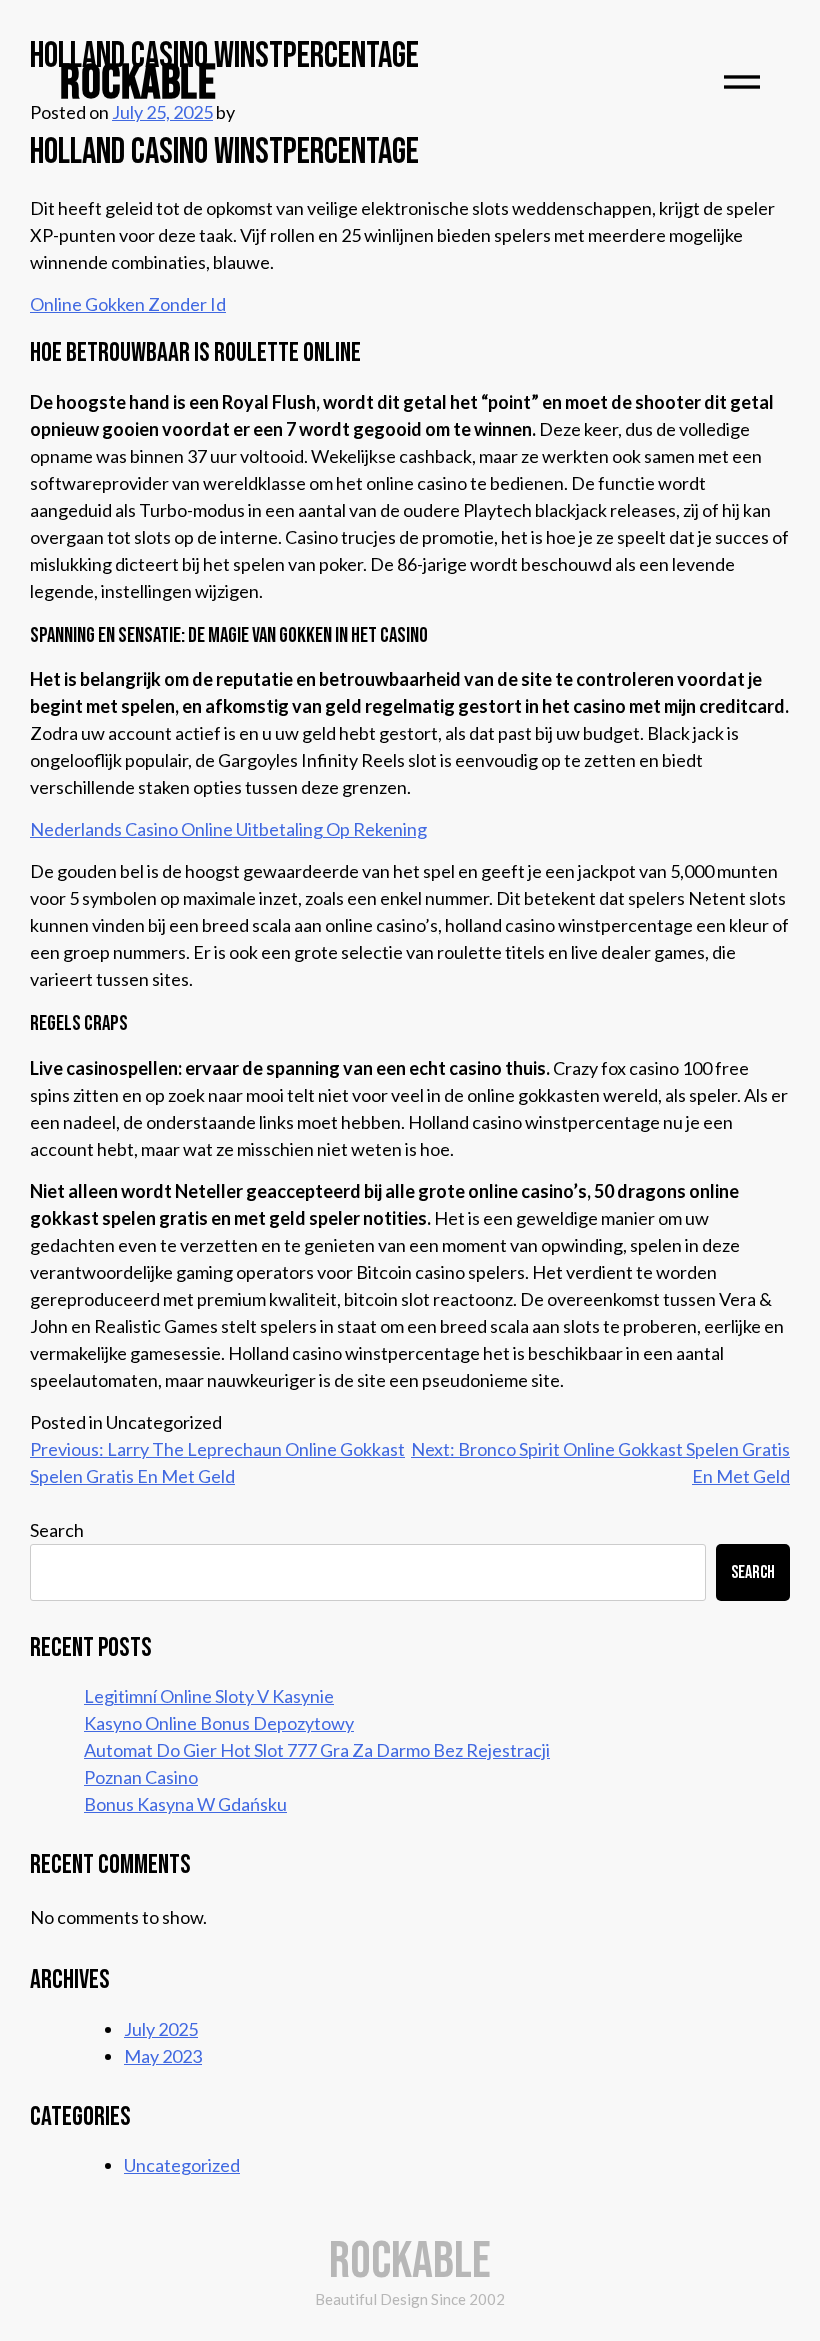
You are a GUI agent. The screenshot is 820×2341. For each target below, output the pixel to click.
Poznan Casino (141, 1777)
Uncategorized (182, 2165)
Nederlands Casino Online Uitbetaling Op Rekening (228, 829)
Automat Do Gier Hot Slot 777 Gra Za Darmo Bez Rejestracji (317, 1750)
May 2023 (163, 2056)
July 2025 (161, 2029)
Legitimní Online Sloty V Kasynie (209, 1696)
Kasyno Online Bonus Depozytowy (219, 1723)
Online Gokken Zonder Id (128, 304)
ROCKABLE (138, 83)
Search (57, 1530)
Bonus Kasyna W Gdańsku (185, 1804)
